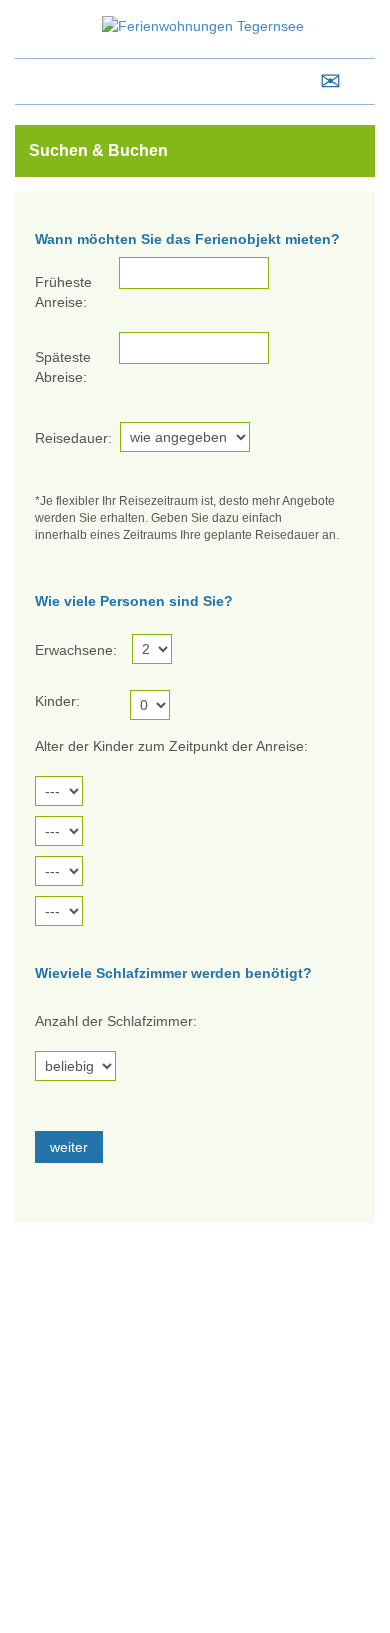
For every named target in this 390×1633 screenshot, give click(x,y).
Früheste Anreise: (63, 292)
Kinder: (57, 701)
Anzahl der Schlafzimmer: (116, 1021)
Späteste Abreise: (63, 367)
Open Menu (39, 81)
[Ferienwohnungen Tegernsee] (203, 25)
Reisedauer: (73, 438)
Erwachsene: (76, 650)
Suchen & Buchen (98, 150)
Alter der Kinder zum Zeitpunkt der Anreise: (171, 746)
